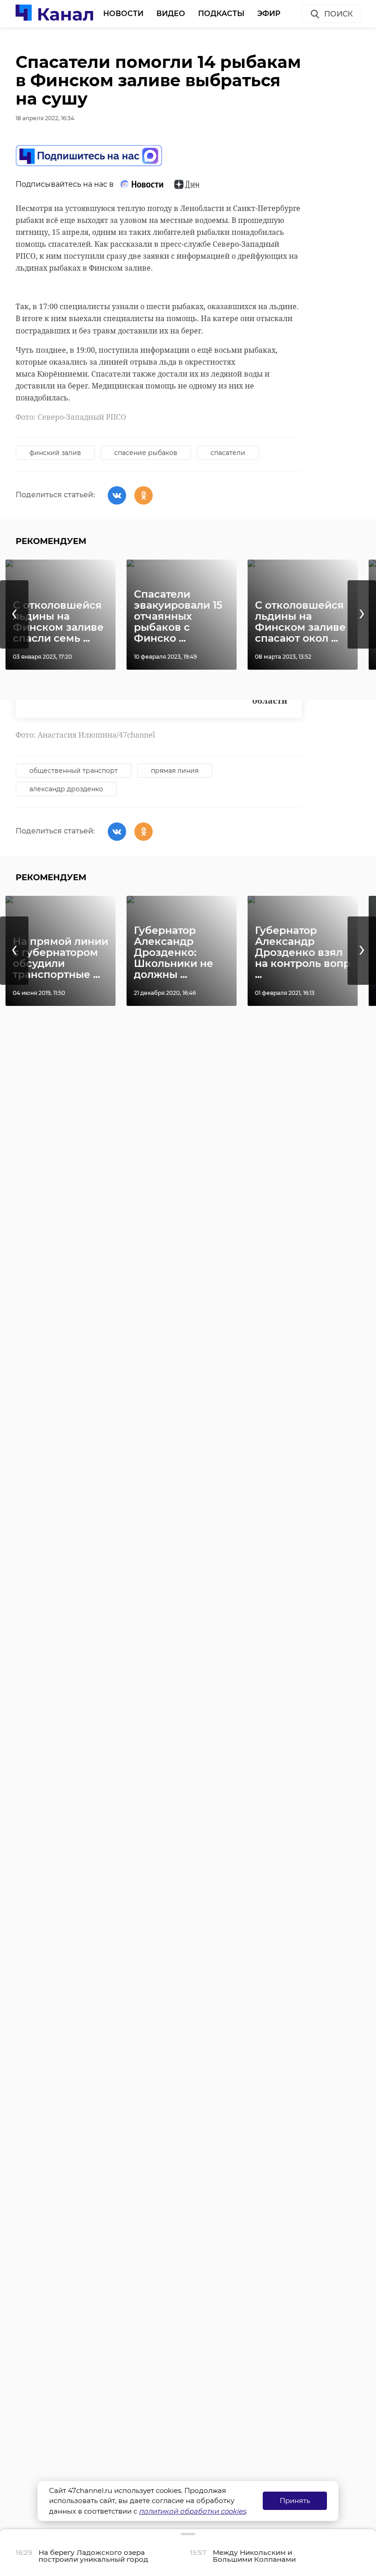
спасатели (228, 453)
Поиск (338, 14)
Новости (123, 14)
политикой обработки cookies (192, 2511)
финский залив (55, 453)
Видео (171, 14)
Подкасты (221, 14)
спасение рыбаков (146, 453)
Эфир (269, 14)
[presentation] (14, 614)
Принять (295, 2501)
